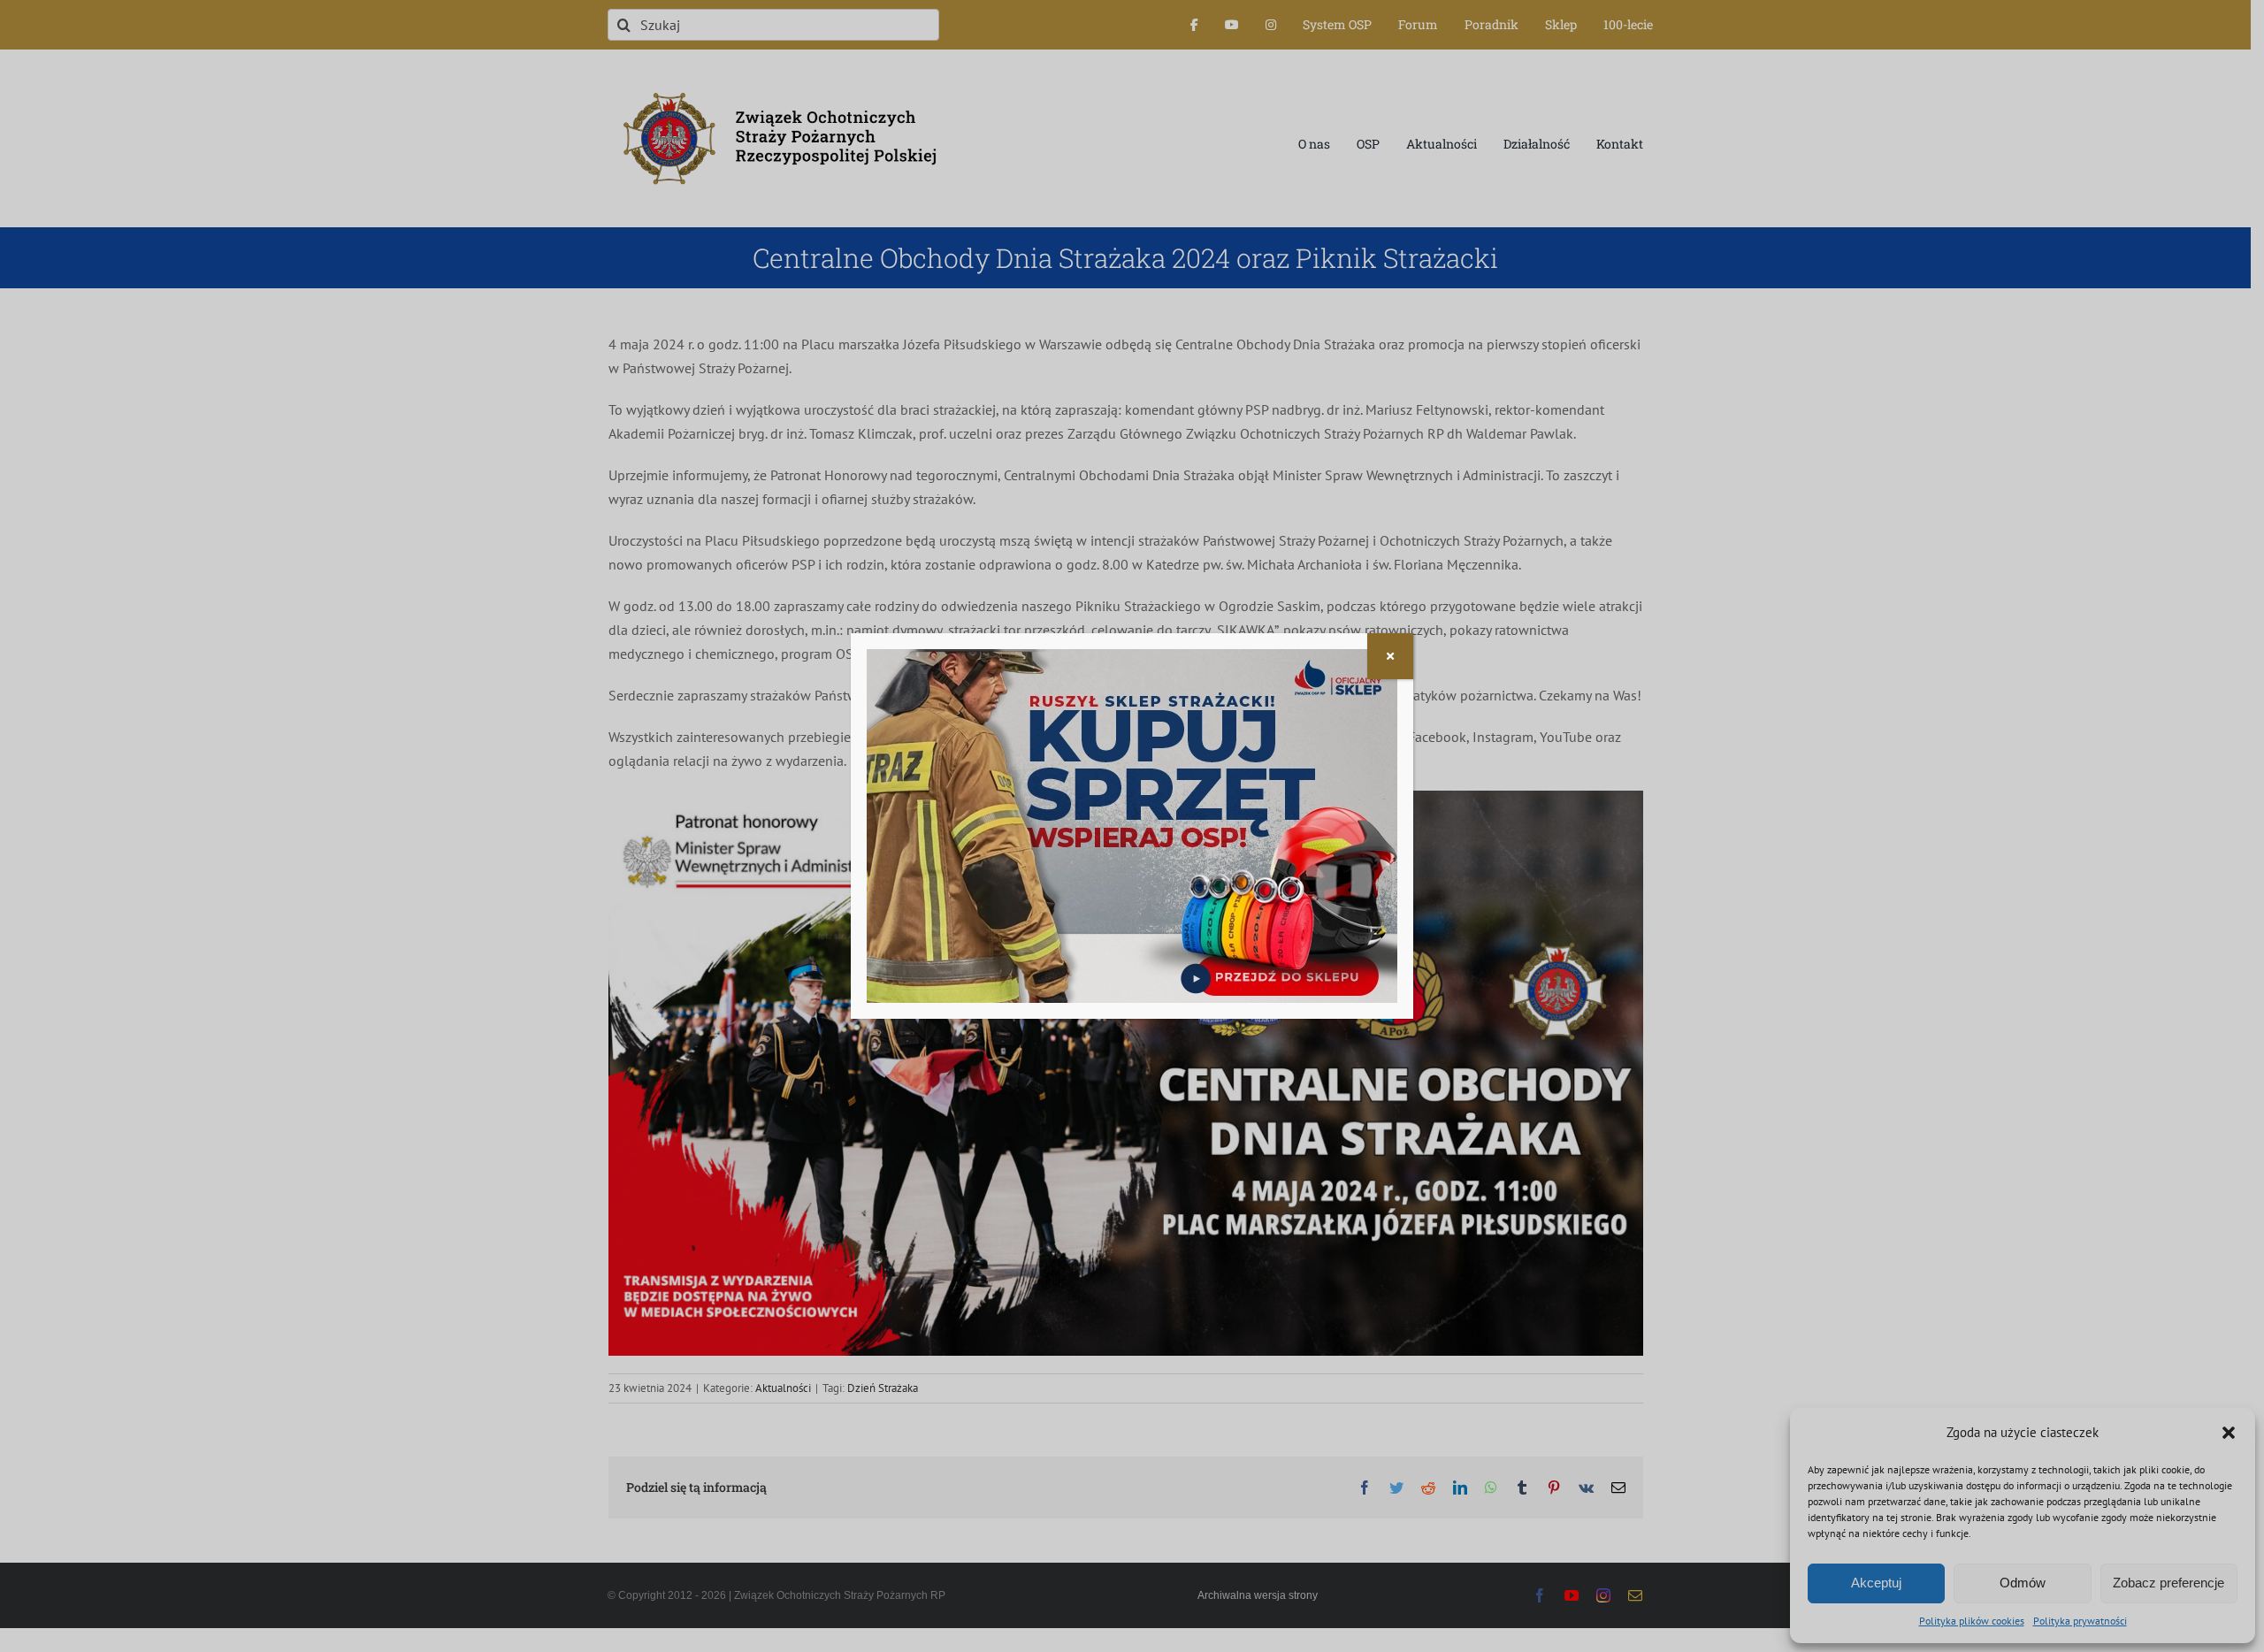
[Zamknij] (1390, 656)
